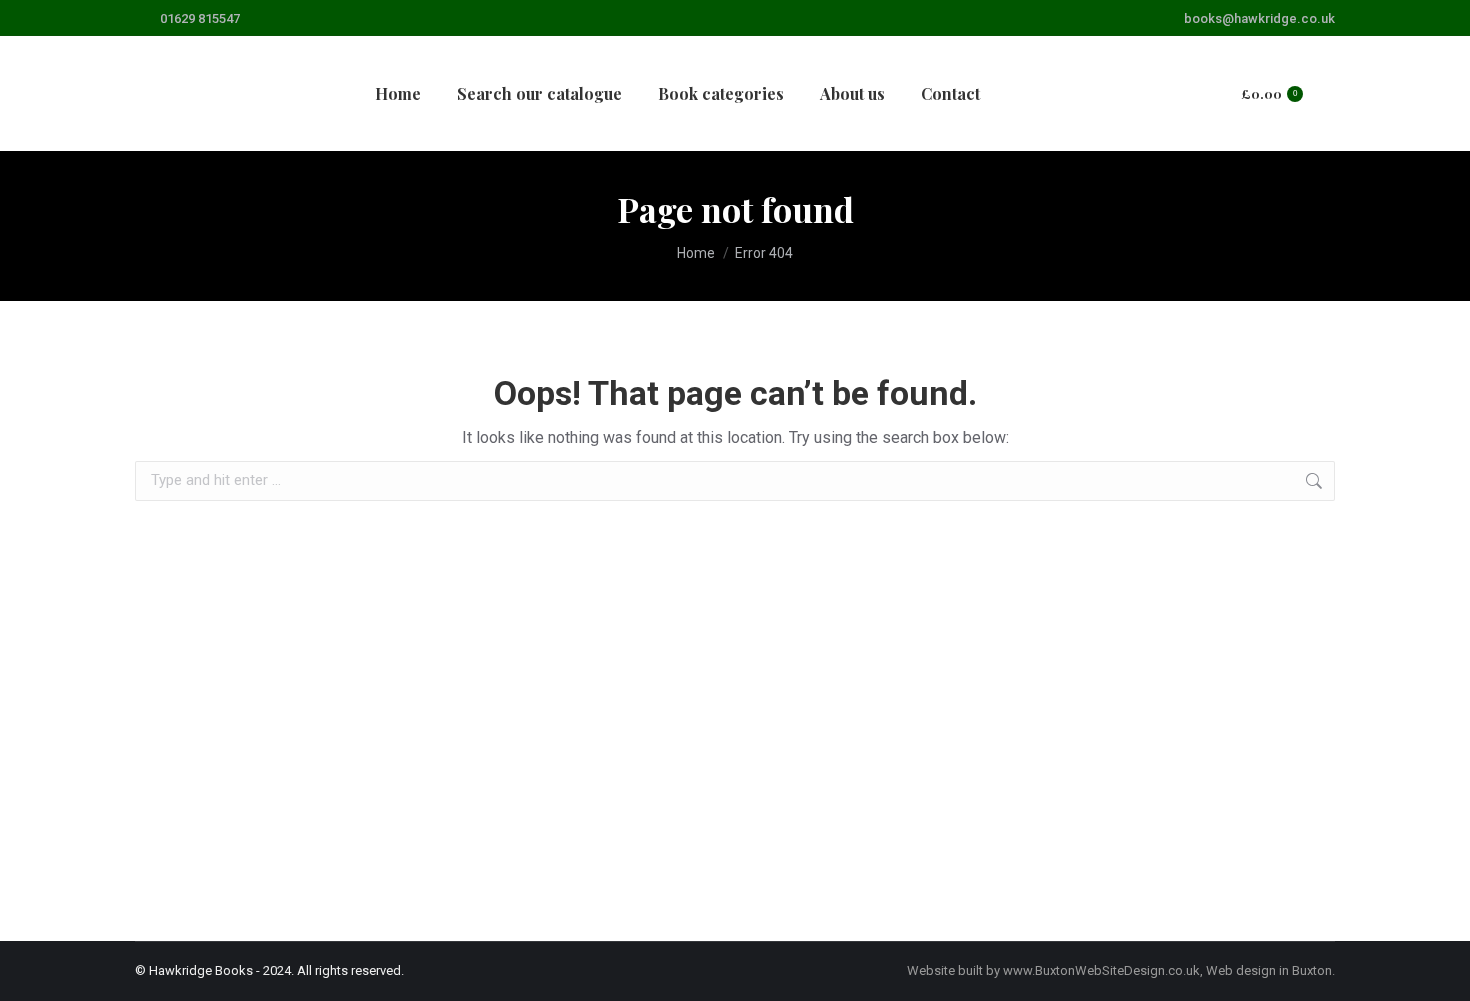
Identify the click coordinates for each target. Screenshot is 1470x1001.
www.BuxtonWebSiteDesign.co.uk (1101, 970)
